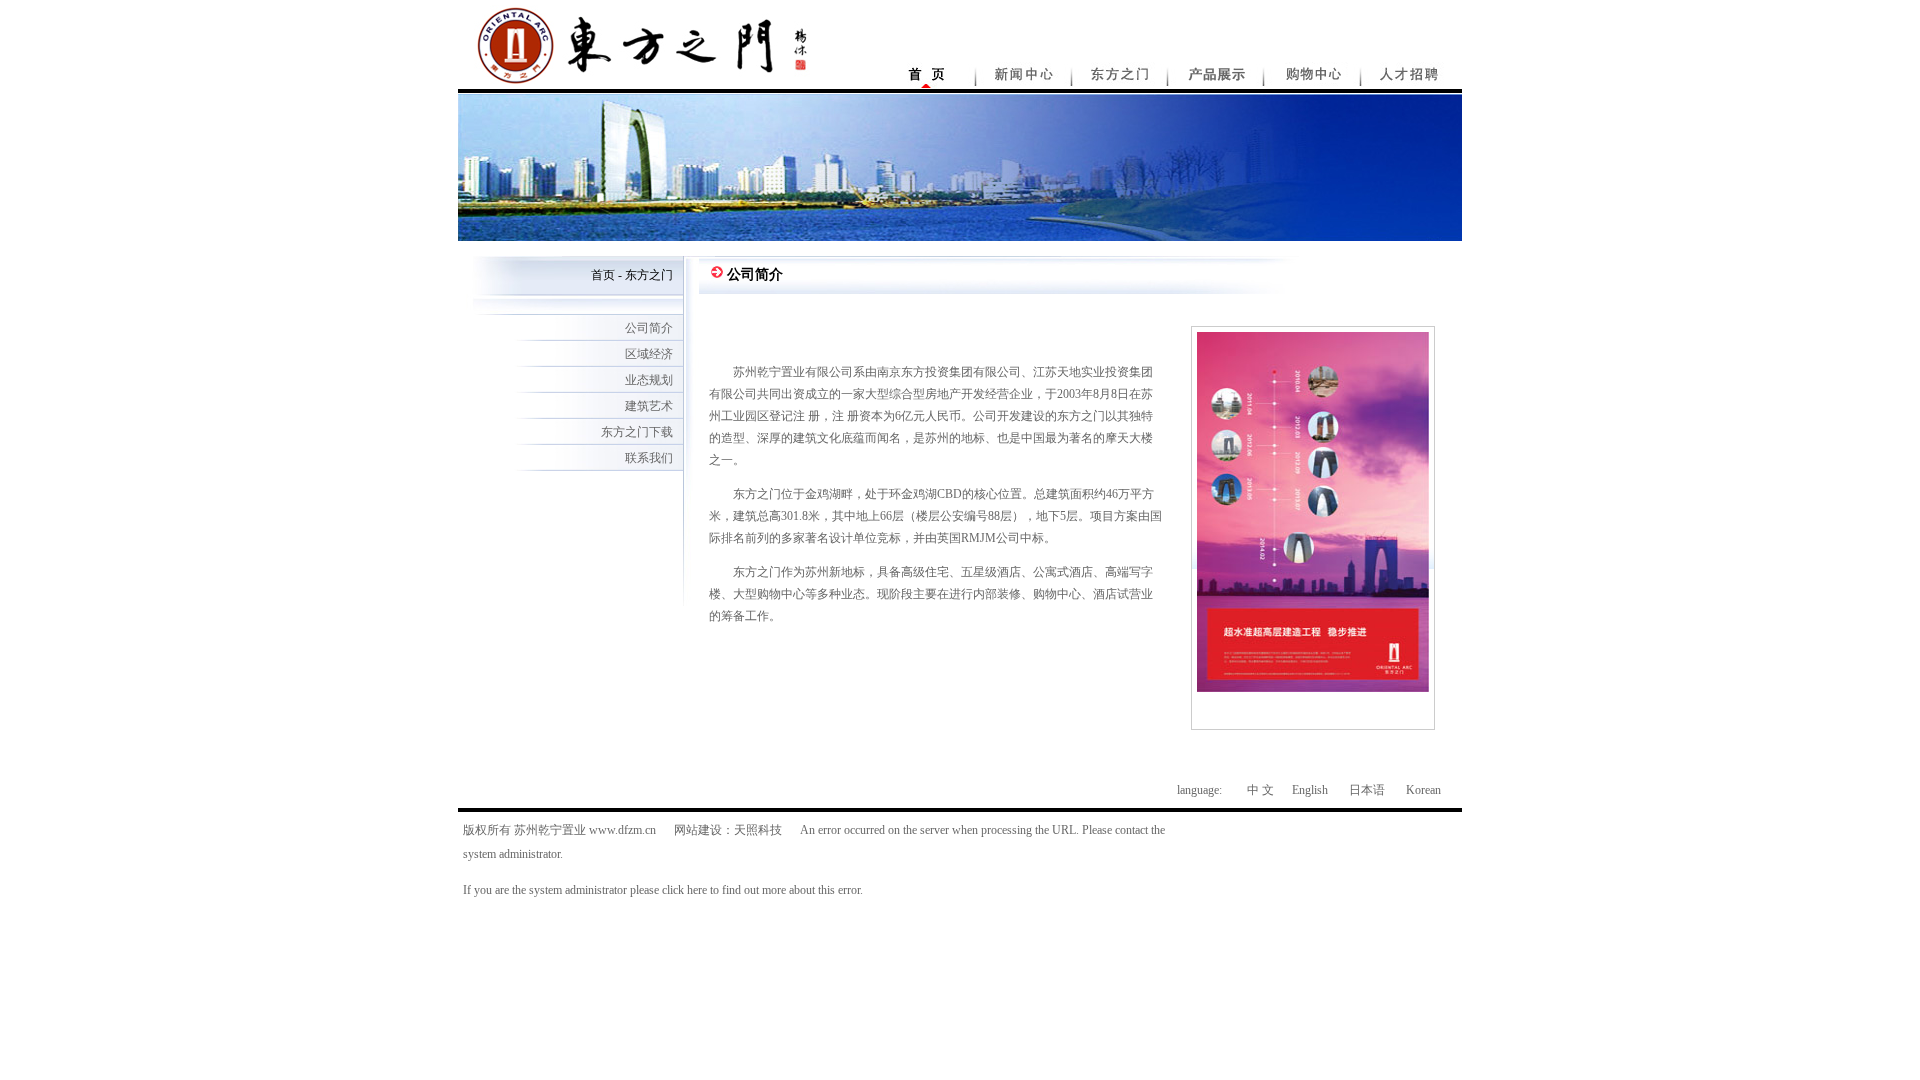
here (697, 890)
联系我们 (649, 458)
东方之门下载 (637, 432)
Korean (1423, 790)
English (1310, 790)
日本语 (1367, 790)
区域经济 (649, 354)
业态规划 (649, 380)
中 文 (1260, 790)
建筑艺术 (649, 406)
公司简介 (649, 328)
